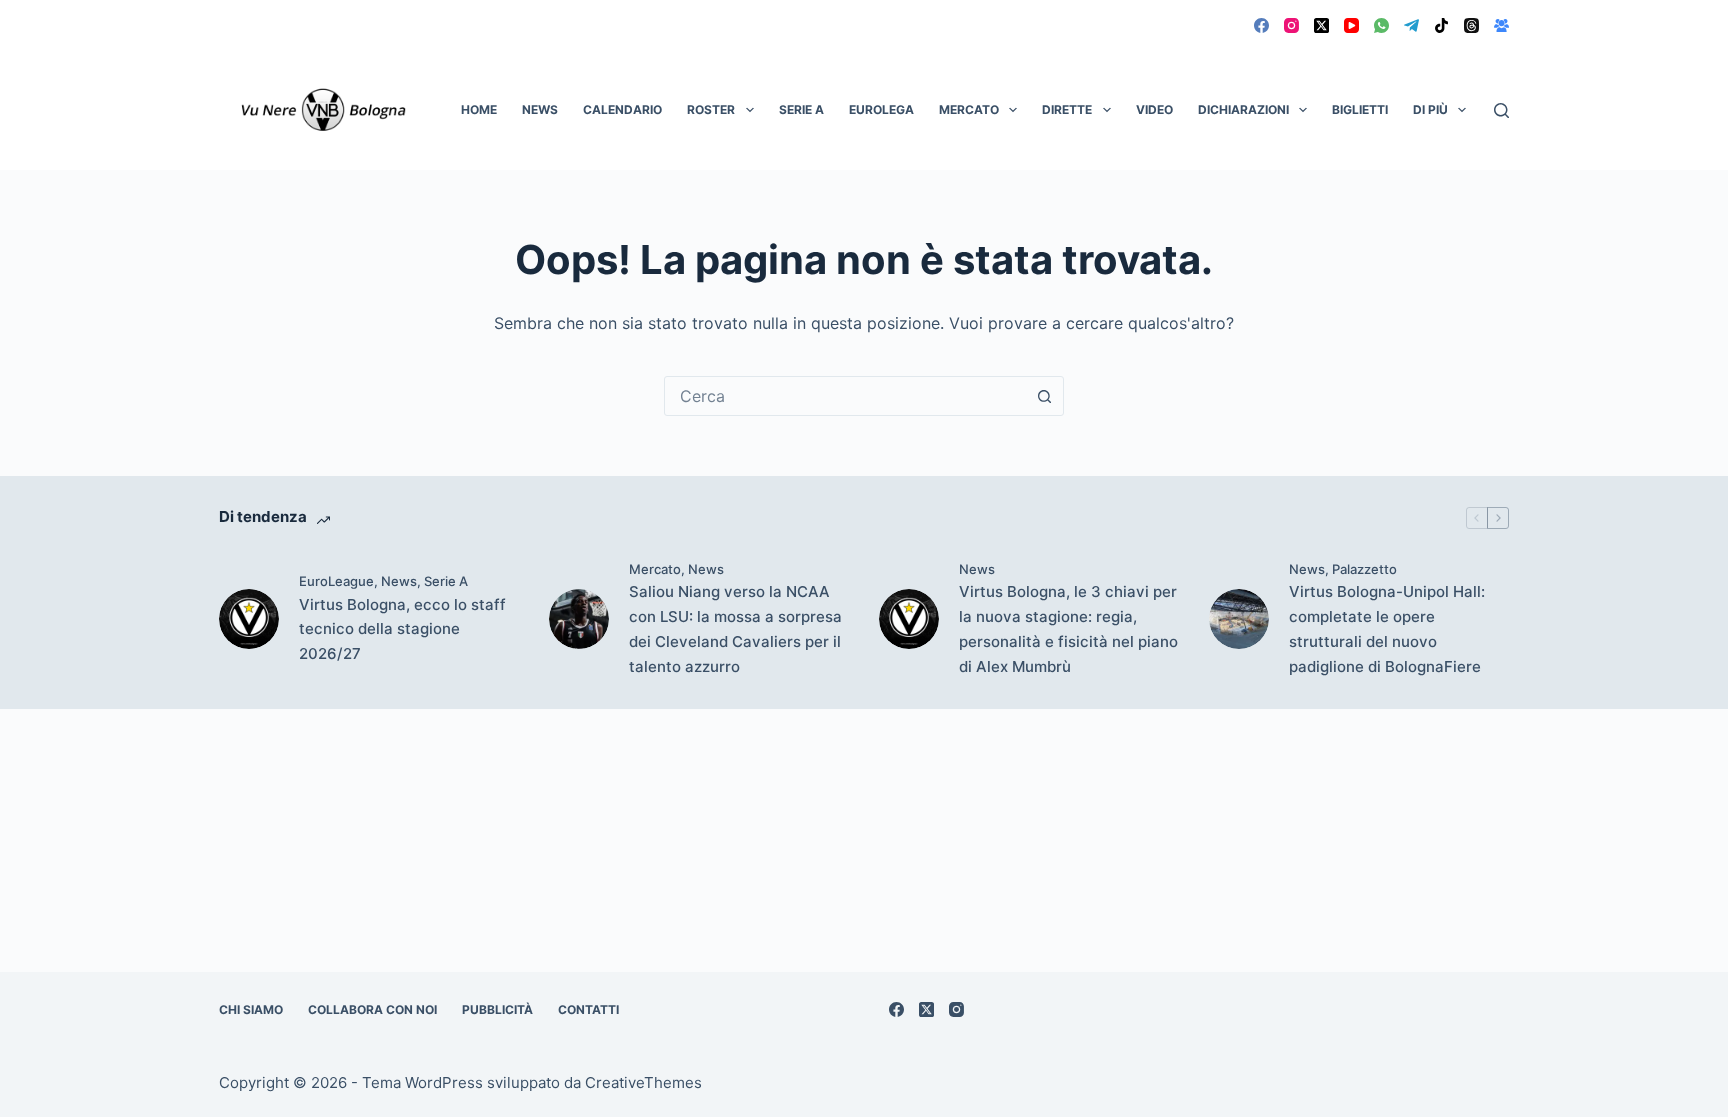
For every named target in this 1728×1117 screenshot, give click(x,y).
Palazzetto (1364, 569)
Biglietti (1360, 109)
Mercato (969, 109)
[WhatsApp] (1381, 25)
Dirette (1067, 109)
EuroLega (881, 109)
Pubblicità (497, 1009)
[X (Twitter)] (1321, 25)
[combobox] (845, 396)
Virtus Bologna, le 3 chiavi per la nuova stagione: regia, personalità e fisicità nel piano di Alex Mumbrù (1068, 628)
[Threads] (1471, 25)
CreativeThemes (643, 1082)
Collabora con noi (372, 1009)
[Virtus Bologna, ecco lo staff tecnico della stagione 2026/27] (249, 619)
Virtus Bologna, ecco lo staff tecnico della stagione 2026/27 (402, 629)
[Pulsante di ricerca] (1044, 396)
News (540, 109)
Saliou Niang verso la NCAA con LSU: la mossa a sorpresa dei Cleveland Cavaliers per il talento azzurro (735, 628)
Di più (1430, 109)
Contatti (588, 1009)
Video (1154, 109)
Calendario (622, 109)
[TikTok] (1441, 25)
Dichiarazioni (1243, 109)
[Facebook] (1261, 25)
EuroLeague (336, 581)
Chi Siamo (251, 1009)
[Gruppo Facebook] (1501, 25)
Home (479, 109)
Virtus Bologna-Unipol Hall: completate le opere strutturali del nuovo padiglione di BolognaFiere (1387, 628)
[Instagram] (1291, 25)
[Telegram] (1411, 25)
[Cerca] (1501, 110)
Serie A (801, 109)
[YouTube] (1351, 25)
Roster (711, 109)
